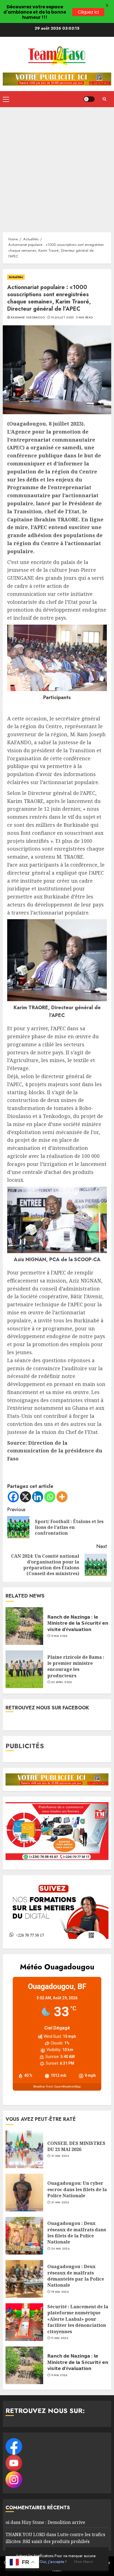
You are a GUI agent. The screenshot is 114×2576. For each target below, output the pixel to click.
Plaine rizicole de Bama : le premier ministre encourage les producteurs (76, 1666)
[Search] (104, 99)
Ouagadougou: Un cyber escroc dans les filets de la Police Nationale (77, 2189)
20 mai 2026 (60, 2249)
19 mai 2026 (60, 2292)
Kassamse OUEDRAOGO (28, 318)
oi (7, 2522)
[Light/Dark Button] (89, 99)
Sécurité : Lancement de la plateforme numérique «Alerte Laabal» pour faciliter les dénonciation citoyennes (78, 2319)
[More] (62, 1497)
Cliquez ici (88, 12)
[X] (25, 1497)
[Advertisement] (57, 167)
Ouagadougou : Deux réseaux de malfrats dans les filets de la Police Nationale (77, 2233)
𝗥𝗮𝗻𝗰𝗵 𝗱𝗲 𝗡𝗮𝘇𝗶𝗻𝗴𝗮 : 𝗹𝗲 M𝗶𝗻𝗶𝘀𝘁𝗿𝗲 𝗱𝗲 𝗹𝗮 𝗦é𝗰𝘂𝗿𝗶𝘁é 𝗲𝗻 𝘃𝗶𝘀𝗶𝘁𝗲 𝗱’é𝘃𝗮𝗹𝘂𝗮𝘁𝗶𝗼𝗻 (78, 1623)
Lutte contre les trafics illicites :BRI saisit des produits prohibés (55, 2538)
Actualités (16, 277)
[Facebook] (13, 1497)
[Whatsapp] (50, 1497)
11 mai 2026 (60, 2338)
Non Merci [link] (83, 2562)
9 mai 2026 (59, 1636)
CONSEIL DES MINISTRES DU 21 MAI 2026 (76, 2146)
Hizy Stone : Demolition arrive (53, 2522)
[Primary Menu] (6, 99)
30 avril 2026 (62, 1682)
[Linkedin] (38, 1497)
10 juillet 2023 (62, 318)
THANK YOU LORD (25, 2534)
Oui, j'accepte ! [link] (53, 2562)
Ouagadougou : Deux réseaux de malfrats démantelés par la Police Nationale (76, 2276)
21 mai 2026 (60, 2156)
